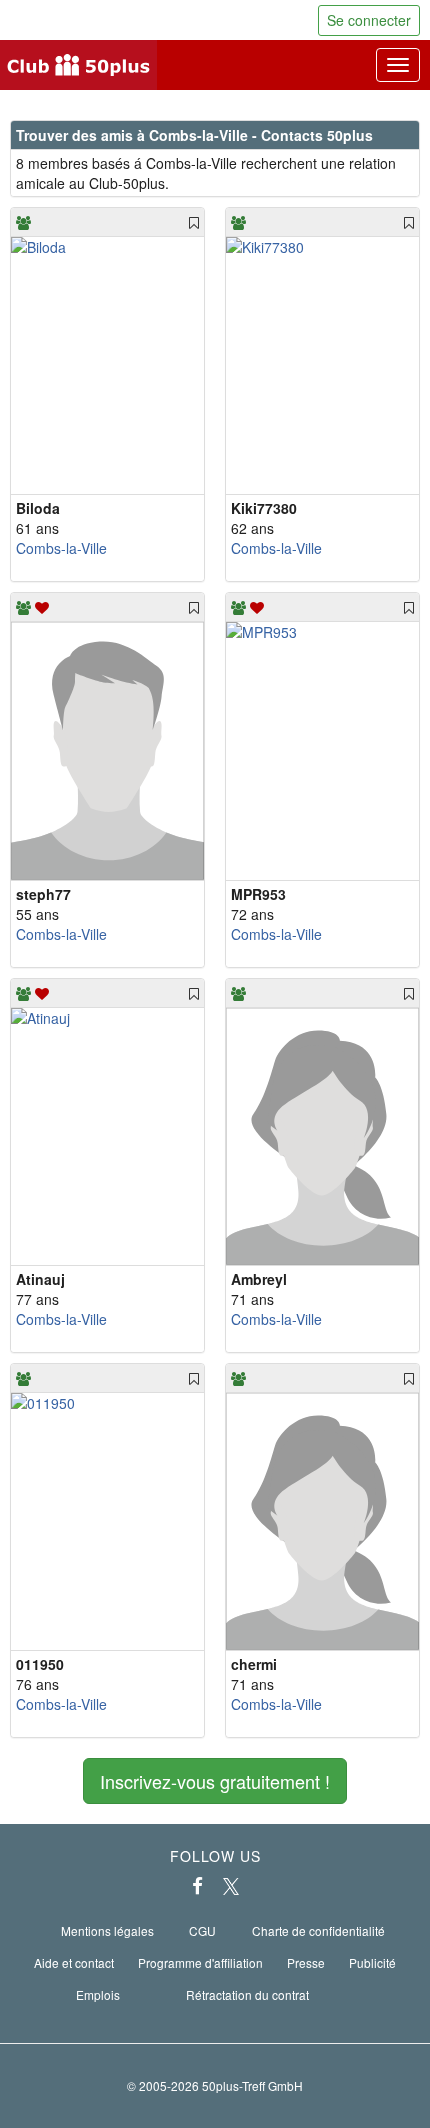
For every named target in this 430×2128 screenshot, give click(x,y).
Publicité (372, 1962)
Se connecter (369, 20)
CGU (202, 1930)
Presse (306, 1962)
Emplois (98, 1994)
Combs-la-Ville (61, 548)
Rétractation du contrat (247, 1994)
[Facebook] (197, 1886)
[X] (231, 1886)
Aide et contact (74, 1962)
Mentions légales (107, 1930)
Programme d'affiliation (200, 1962)
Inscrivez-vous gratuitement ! (215, 1781)
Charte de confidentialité (318, 1930)
